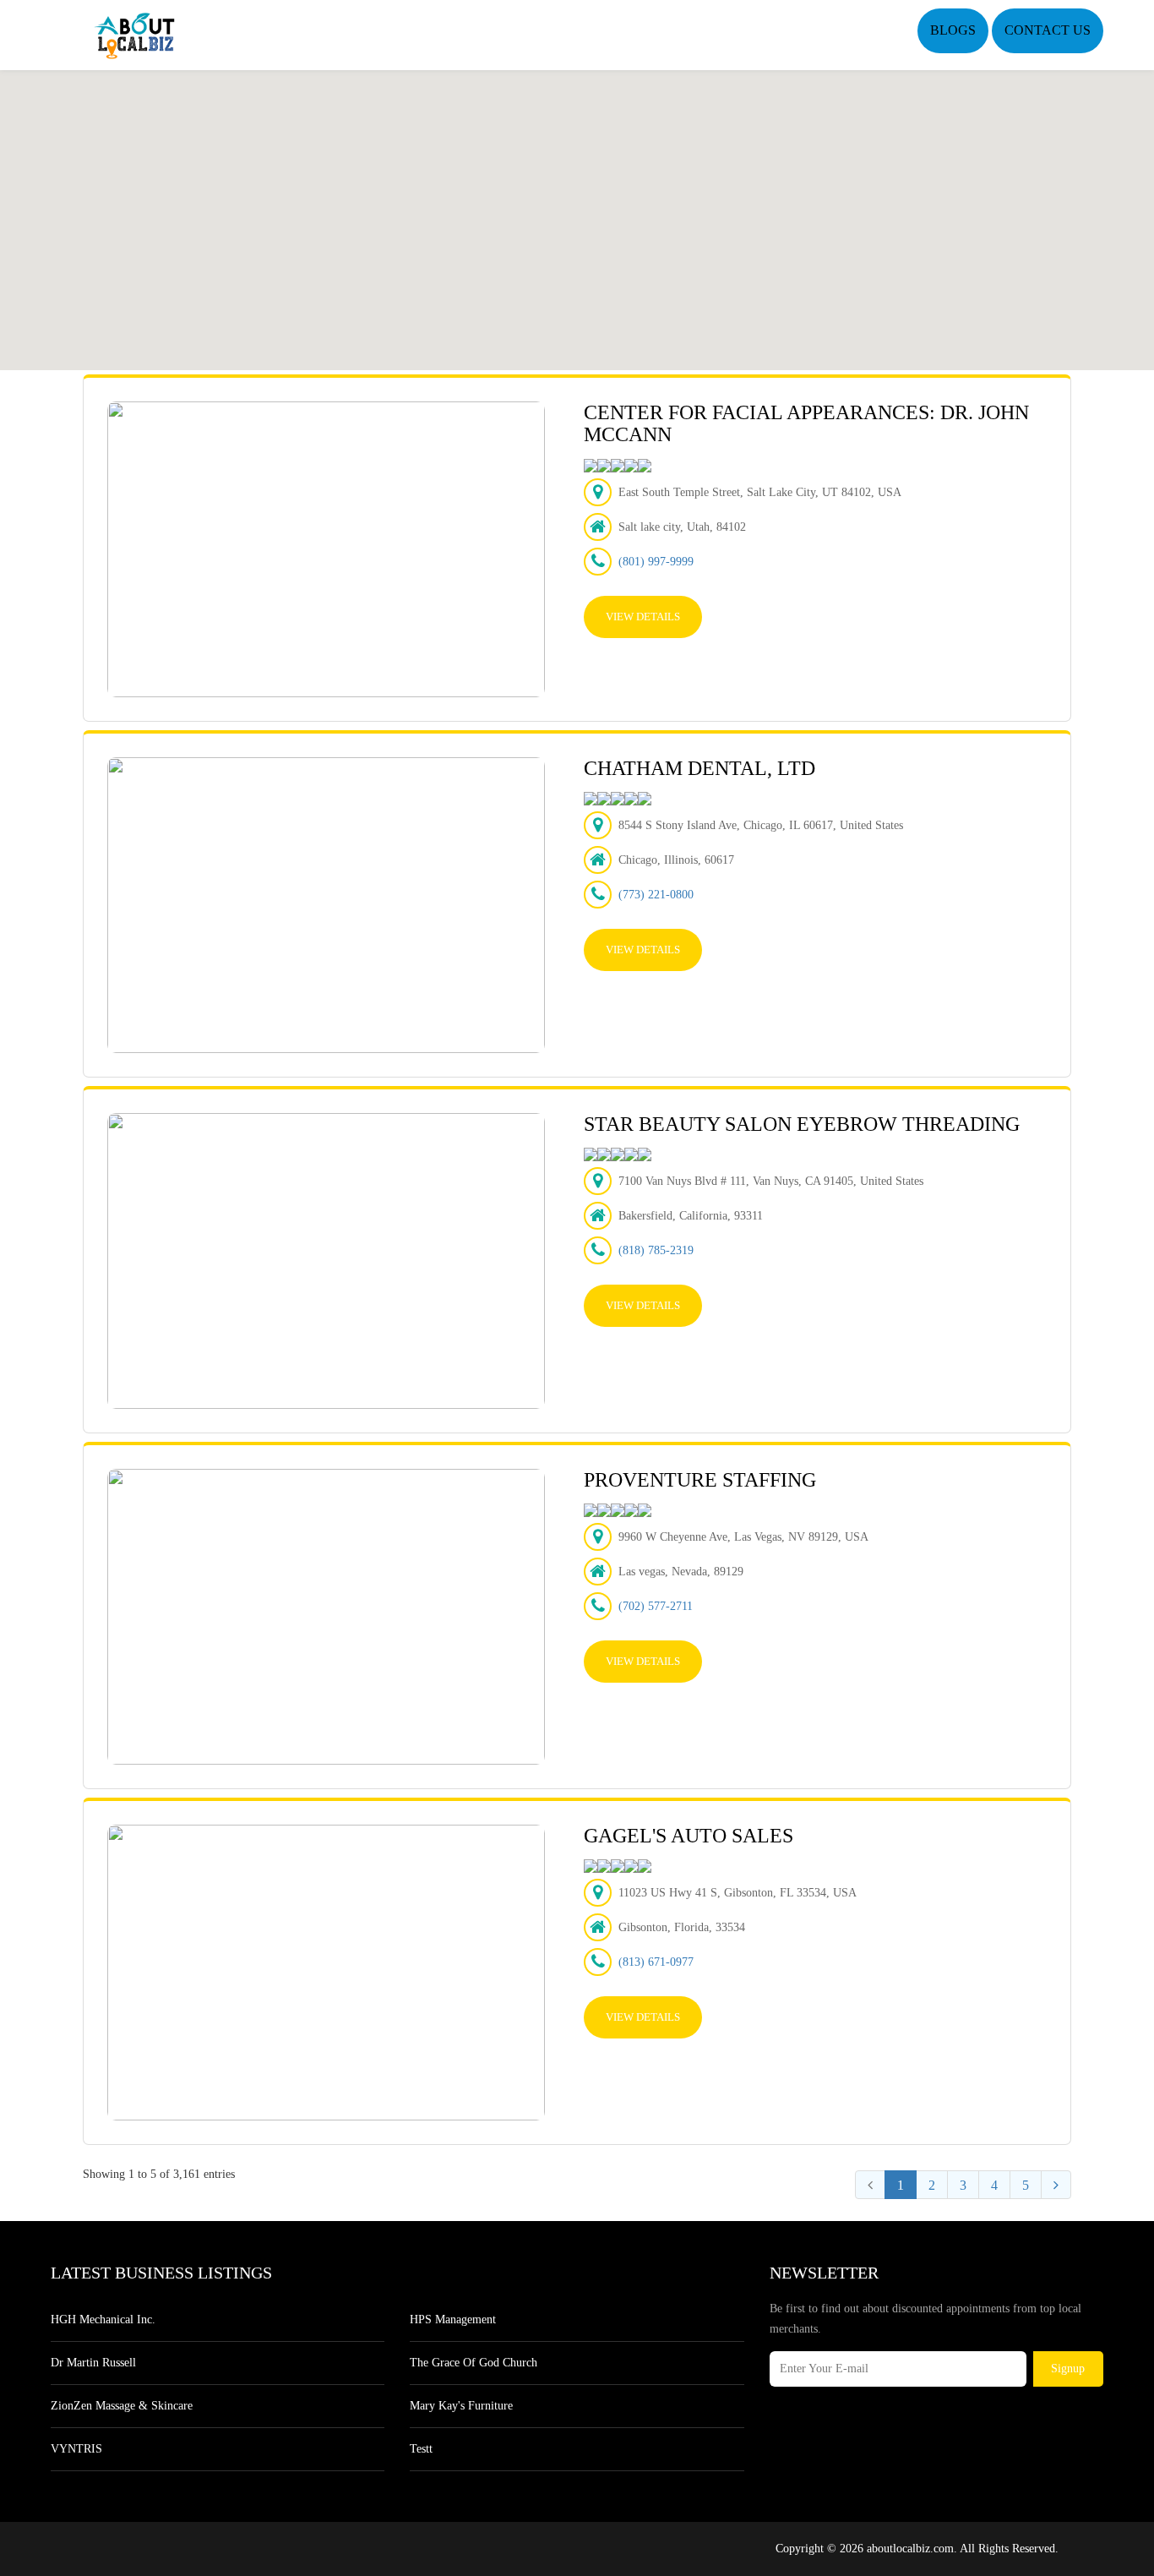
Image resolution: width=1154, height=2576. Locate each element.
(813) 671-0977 (656, 1962)
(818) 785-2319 (656, 1250)
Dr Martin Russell (93, 2363)
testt (421, 2449)
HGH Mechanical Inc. (103, 2319)
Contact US (1048, 30)
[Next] (1056, 2185)
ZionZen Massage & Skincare (122, 2406)
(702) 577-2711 (656, 1606)
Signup (1068, 2369)
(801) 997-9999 (656, 562)
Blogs (953, 30)
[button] (577, 210)
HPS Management (453, 2319)
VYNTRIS (76, 2449)
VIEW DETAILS (643, 617)
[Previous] (870, 2185)
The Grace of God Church (474, 2363)
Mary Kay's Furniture (461, 2406)
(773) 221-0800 (656, 895)
